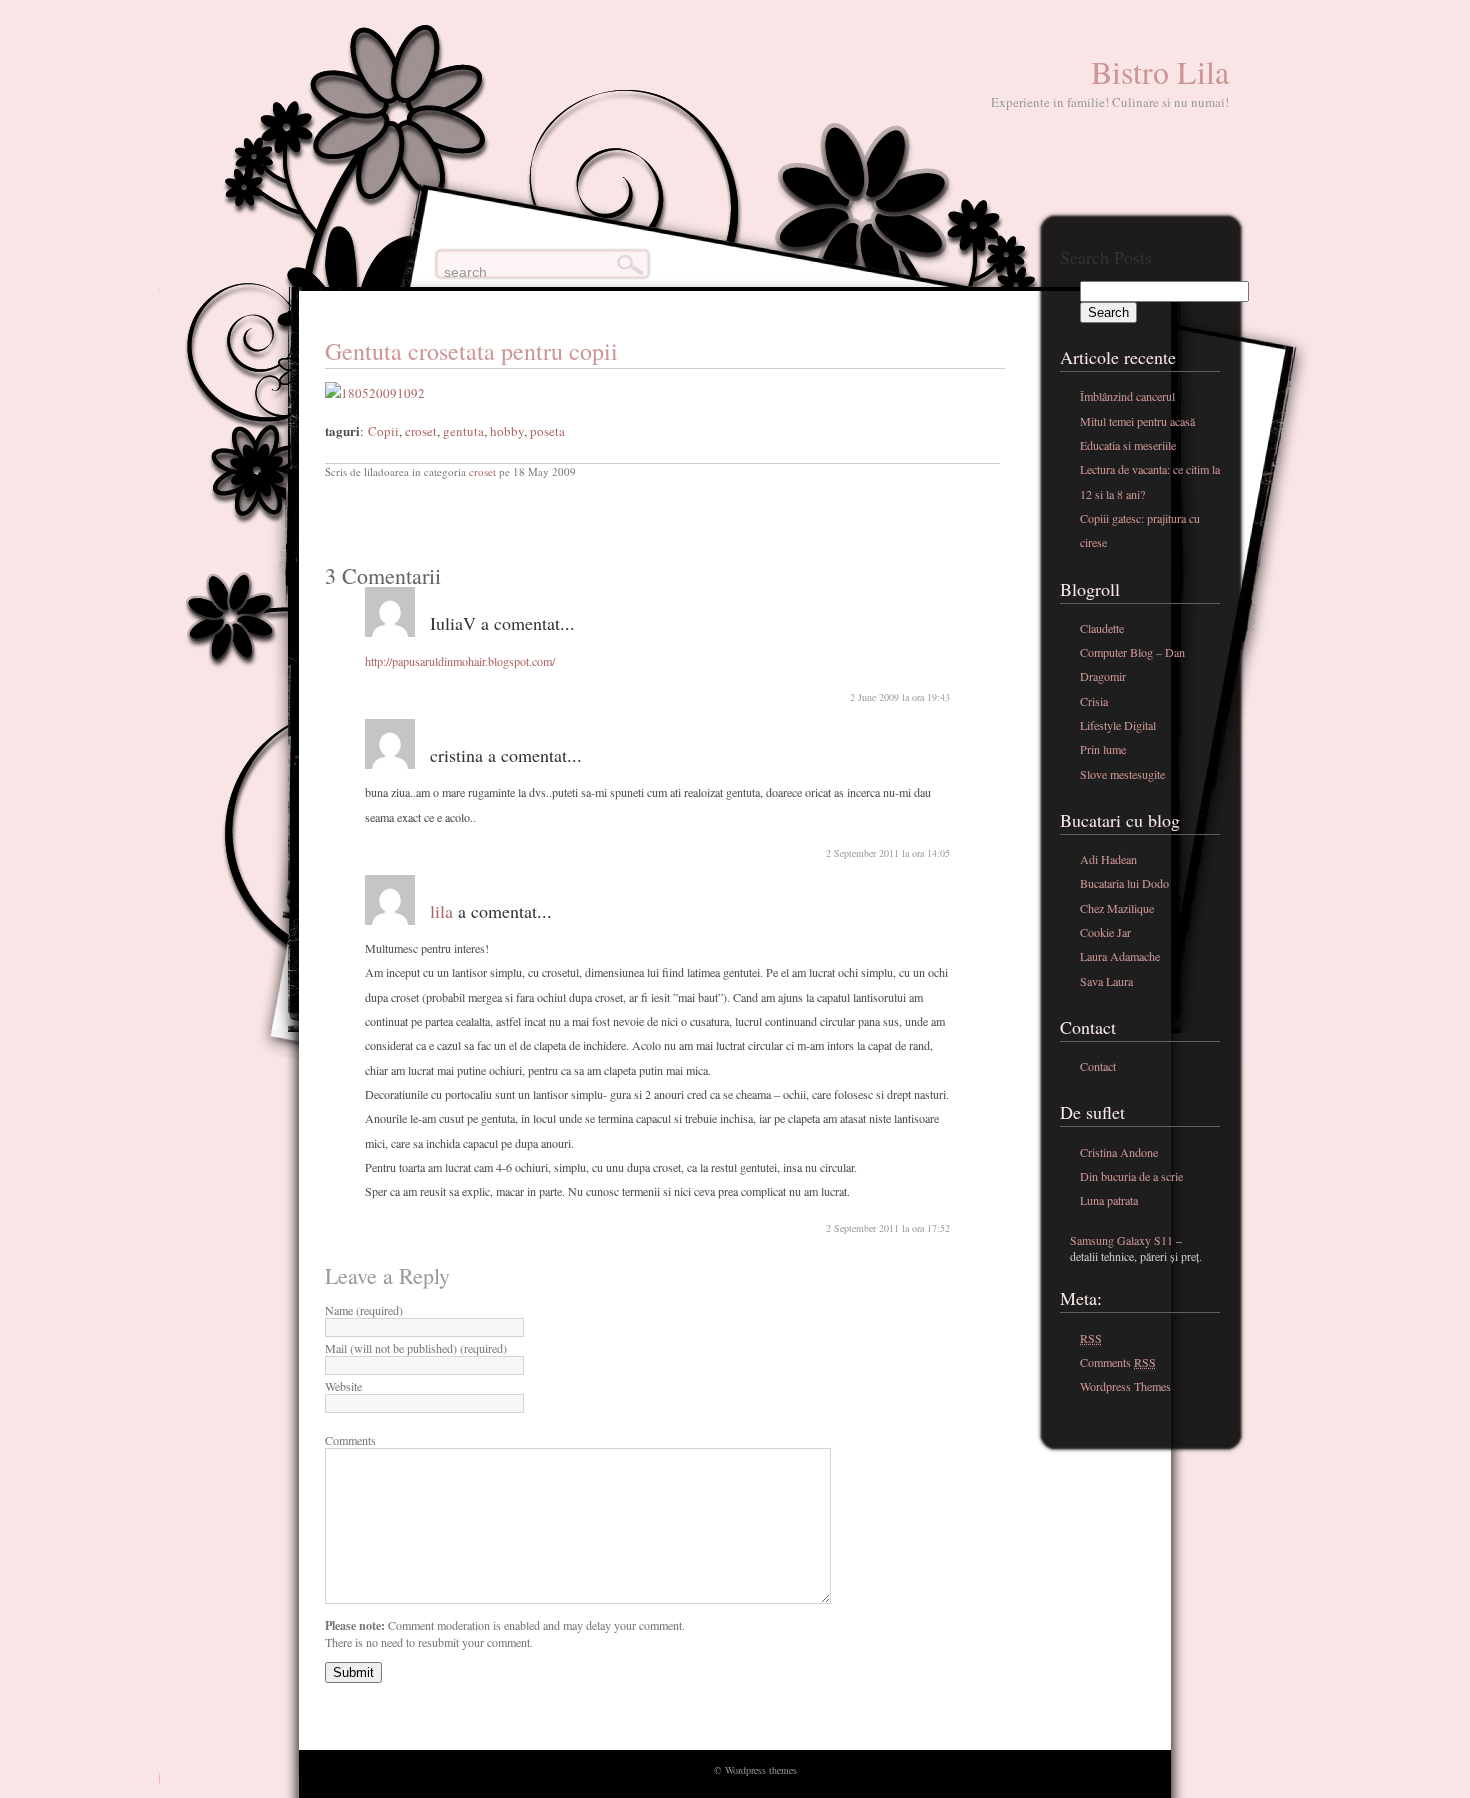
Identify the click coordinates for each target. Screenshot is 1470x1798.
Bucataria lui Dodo (1124, 883)
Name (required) (364, 1310)
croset (421, 431)
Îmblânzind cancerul (1127, 396)
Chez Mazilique (1117, 908)
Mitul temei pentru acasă (1137, 421)
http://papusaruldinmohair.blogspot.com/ (460, 661)
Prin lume (1103, 749)
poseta (547, 431)
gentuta (463, 431)
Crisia (1094, 701)
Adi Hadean (1108, 859)
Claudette (1102, 628)
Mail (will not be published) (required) (416, 1348)
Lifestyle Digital (1118, 725)
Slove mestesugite (1122, 774)
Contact (1098, 1066)
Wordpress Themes (1125, 1386)
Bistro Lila (1160, 71)
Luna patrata (1109, 1200)
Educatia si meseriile (1128, 445)
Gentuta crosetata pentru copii (471, 351)
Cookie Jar (1105, 932)
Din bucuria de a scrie (1131, 1176)
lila (441, 911)
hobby (507, 431)
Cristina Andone (1119, 1152)
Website (343, 1386)
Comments (350, 1440)
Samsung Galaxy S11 (1121, 1240)
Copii (383, 431)
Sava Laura (1106, 981)
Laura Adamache (1120, 956)
